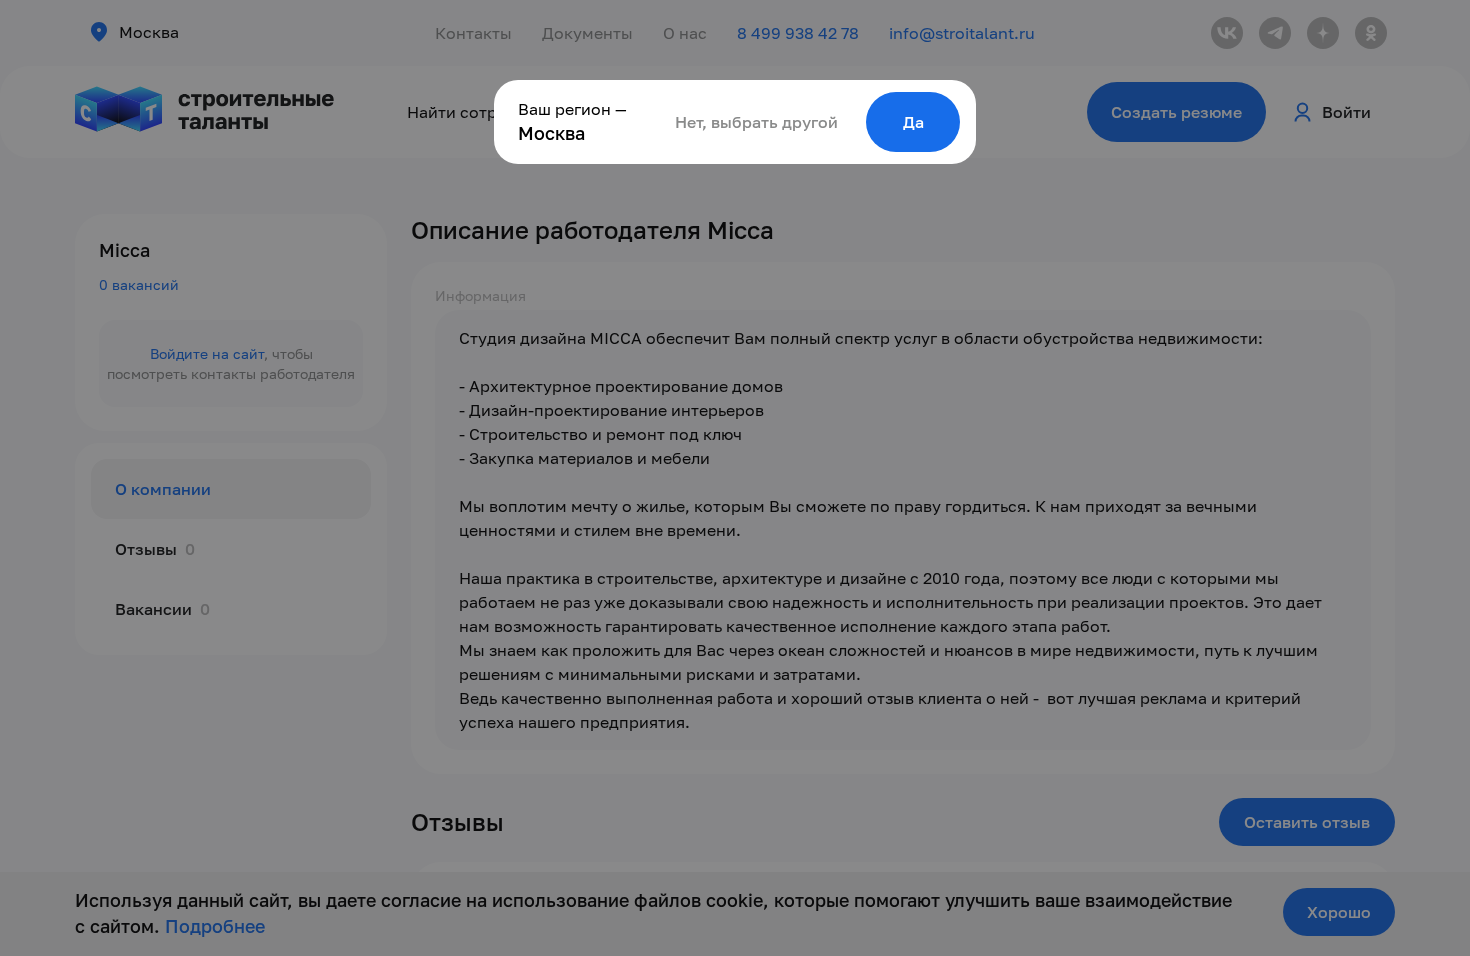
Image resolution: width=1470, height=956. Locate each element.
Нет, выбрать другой (756, 122)
